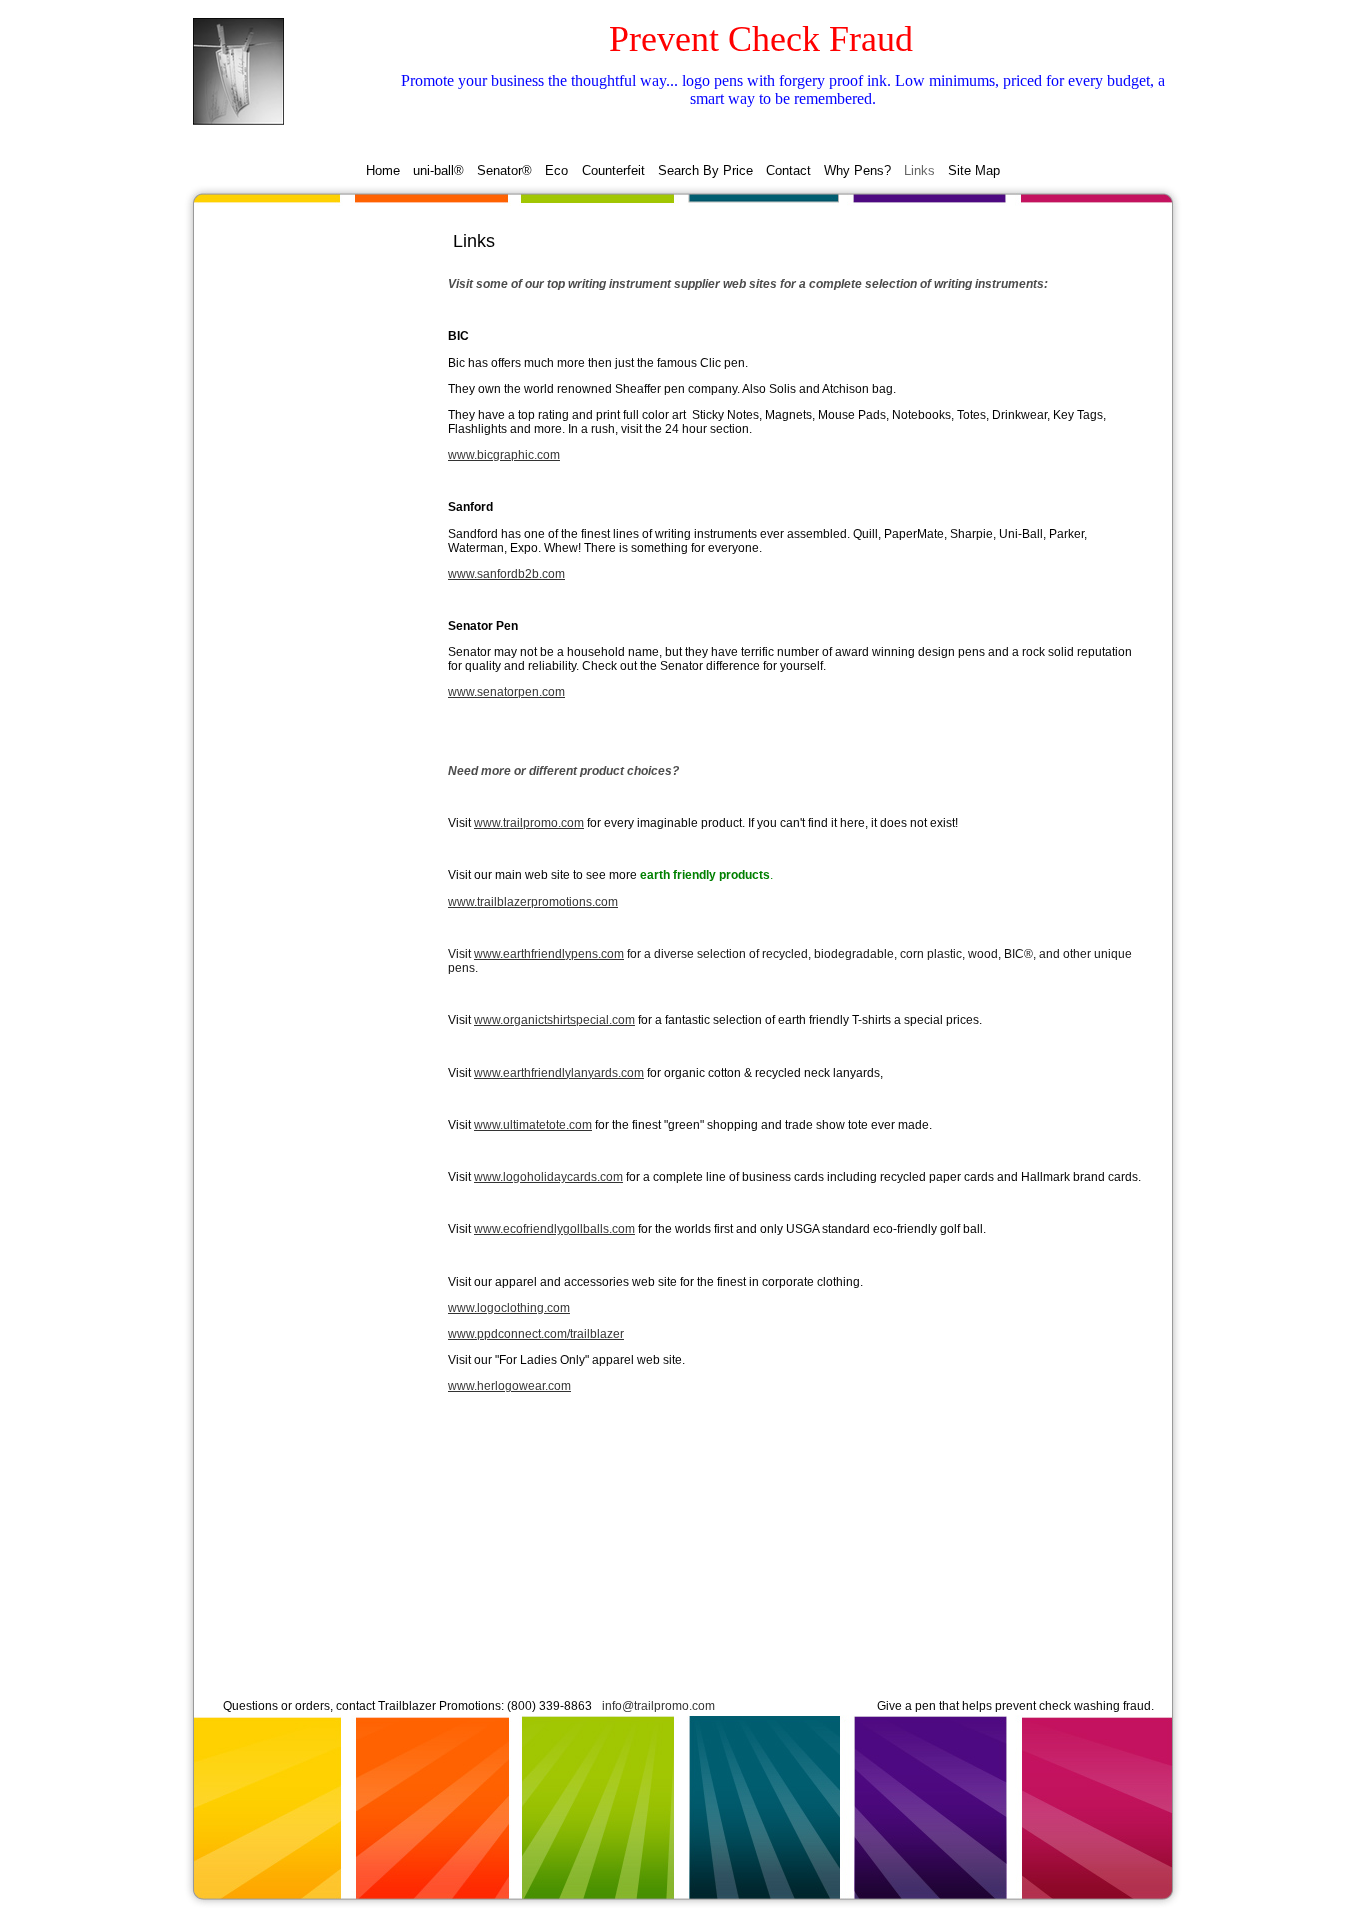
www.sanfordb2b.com (506, 574)
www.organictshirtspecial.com (554, 1020)
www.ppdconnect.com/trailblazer (536, 1334)
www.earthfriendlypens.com (549, 954)
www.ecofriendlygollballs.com (554, 1229)
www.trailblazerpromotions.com (533, 902)
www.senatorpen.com (506, 692)
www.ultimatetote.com (533, 1125)
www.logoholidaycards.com (548, 1177)
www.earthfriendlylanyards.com (559, 1073)
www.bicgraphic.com (504, 455)
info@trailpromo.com (658, 1706)
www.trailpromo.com (529, 823)
